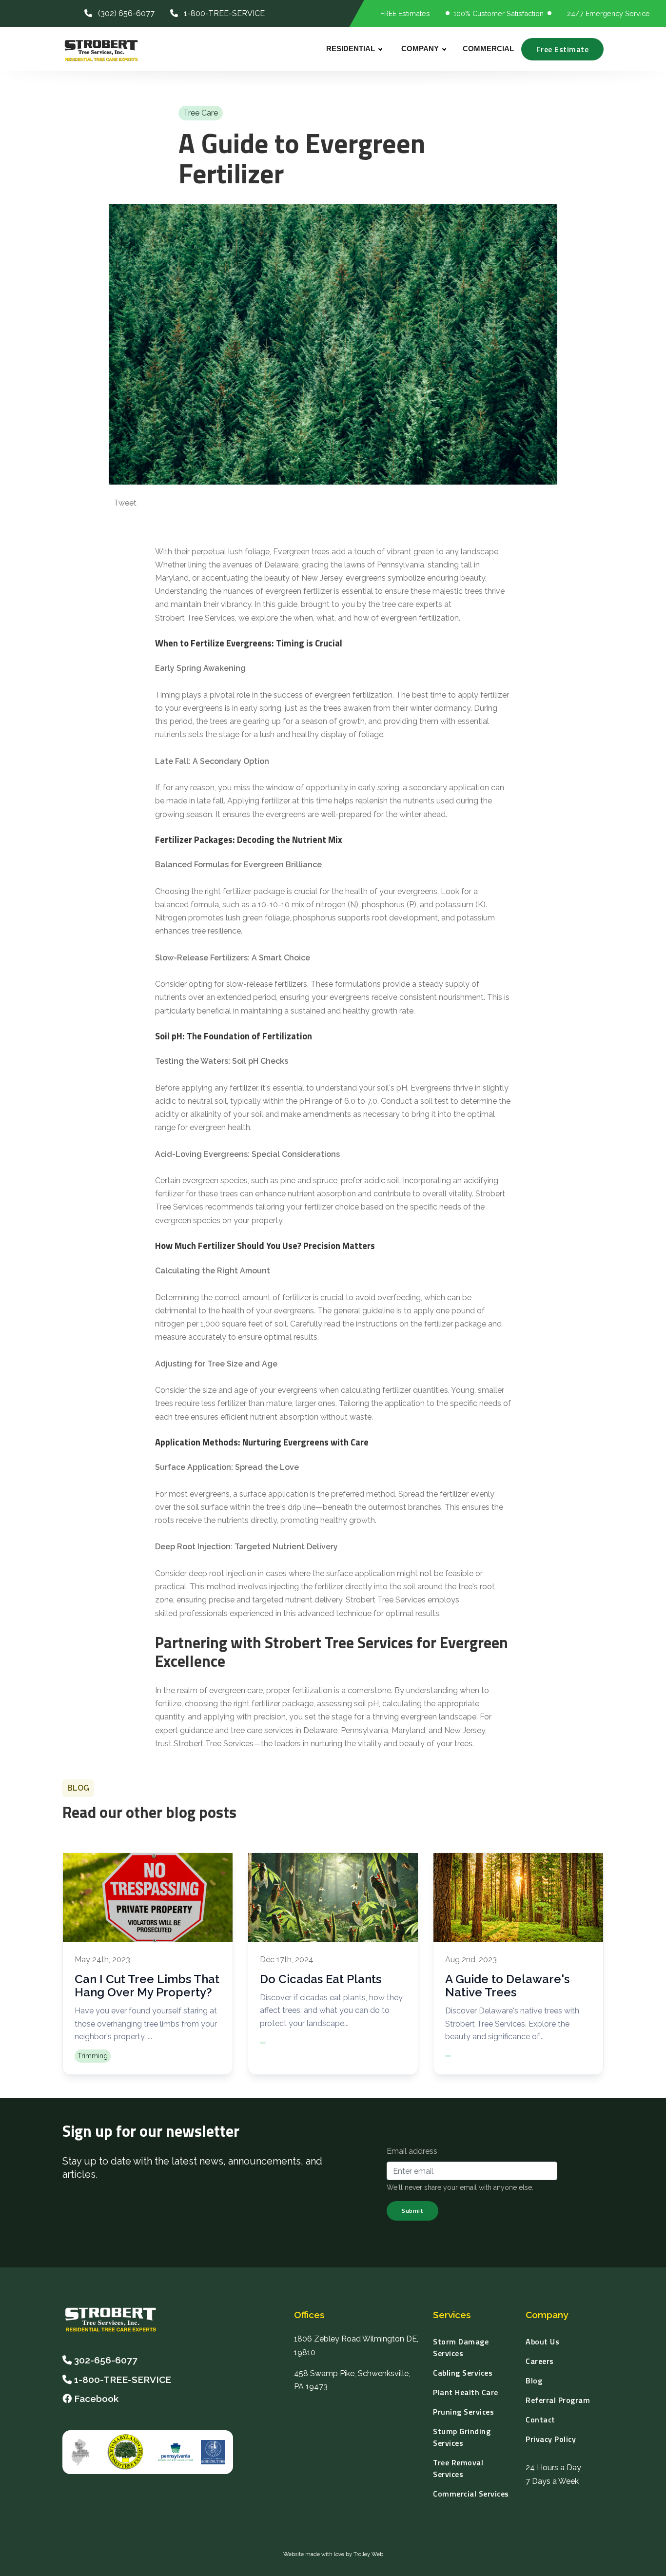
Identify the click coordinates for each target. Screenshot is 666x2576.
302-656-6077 (106, 2360)
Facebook (95, 2399)
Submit (412, 2211)
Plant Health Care (466, 2392)
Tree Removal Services (458, 2468)
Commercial (488, 49)
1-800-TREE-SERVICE (221, 13)
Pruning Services (463, 2412)
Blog (534, 2381)
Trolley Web (368, 2554)
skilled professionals (191, 1613)
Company (420, 49)
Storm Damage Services (461, 2347)
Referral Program (558, 2400)
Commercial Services (471, 2494)
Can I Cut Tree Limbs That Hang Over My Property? (147, 1986)
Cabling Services (463, 2373)
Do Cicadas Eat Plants (321, 1979)
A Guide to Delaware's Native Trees (507, 1986)
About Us (542, 2342)
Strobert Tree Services (195, 618)
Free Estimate (563, 49)
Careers (540, 2361)
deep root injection (222, 1573)
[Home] (123, 2319)
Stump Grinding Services (462, 2437)
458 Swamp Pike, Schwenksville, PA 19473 (352, 2380)
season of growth (333, 721)
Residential (351, 49)
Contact (540, 2420)
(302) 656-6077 (123, 13)
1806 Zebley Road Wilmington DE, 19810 (356, 2345)
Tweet (125, 503)
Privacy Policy (551, 2439)
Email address (412, 2151)
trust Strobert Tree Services (204, 1744)
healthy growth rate (378, 1011)
